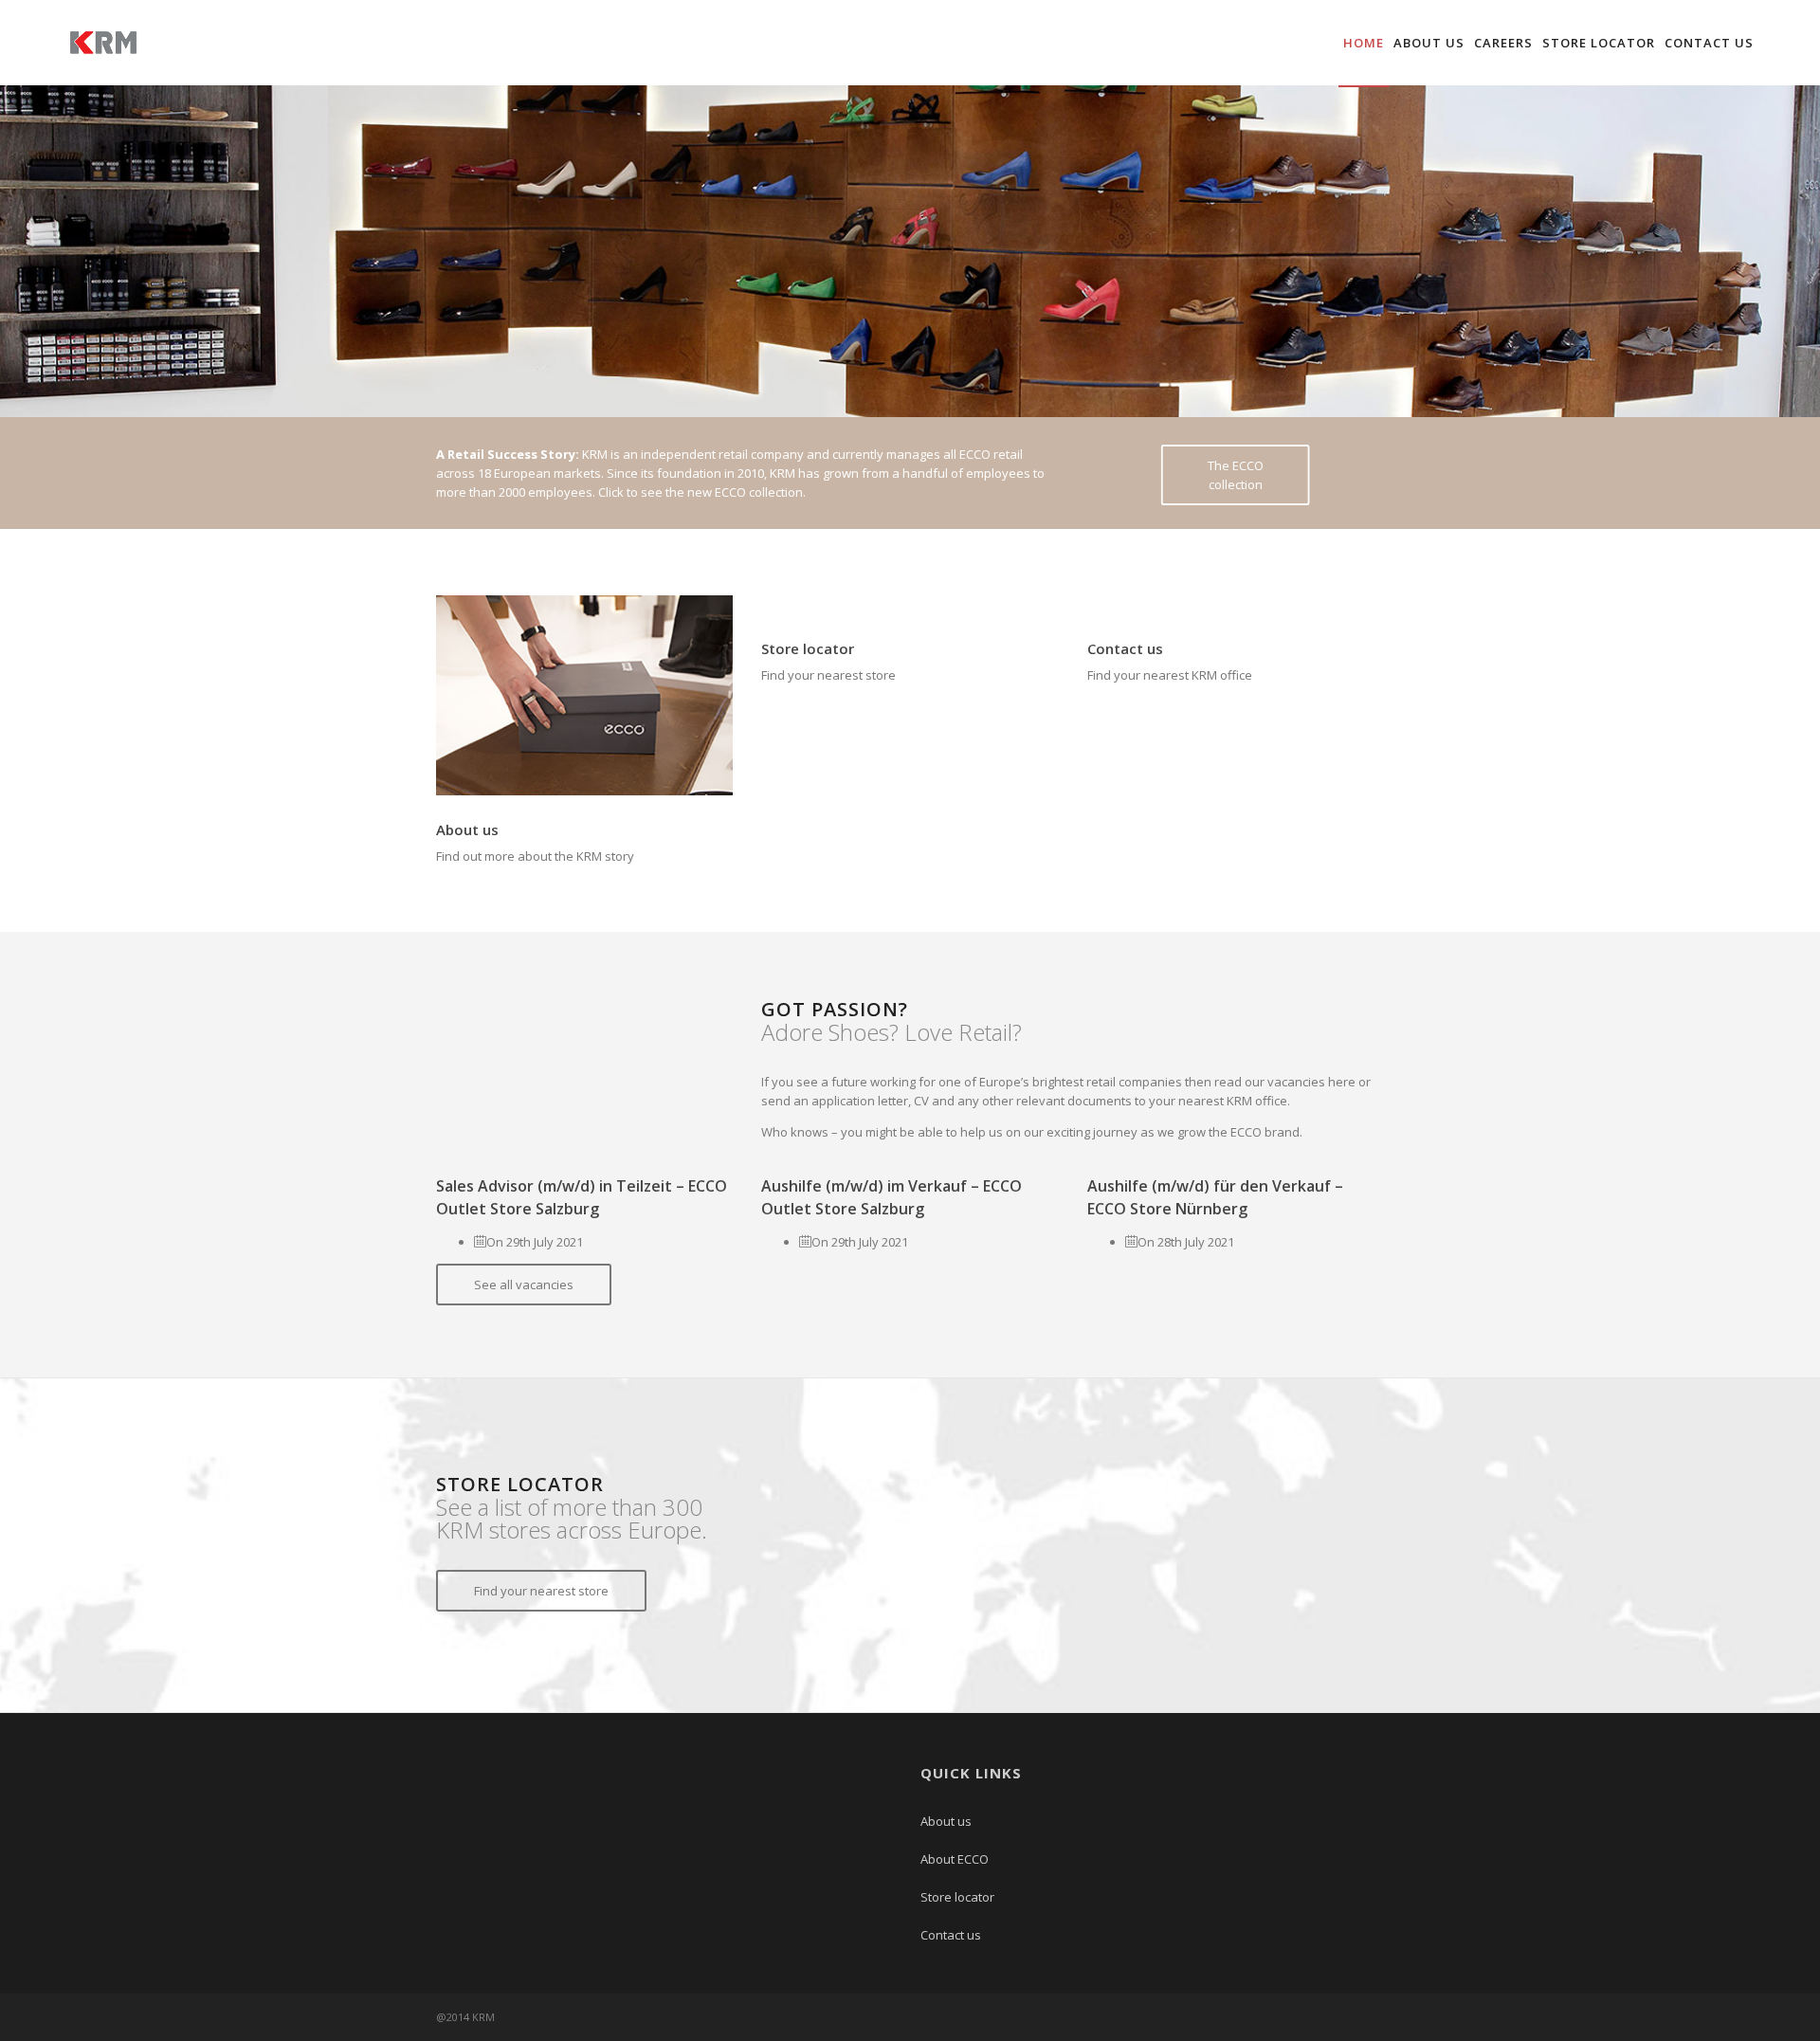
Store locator (1599, 43)
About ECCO (955, 1859)
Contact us (1709, 43)
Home (1364, 43)
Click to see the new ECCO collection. (702, 492)
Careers (1503, 43)
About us (1429, 43)
